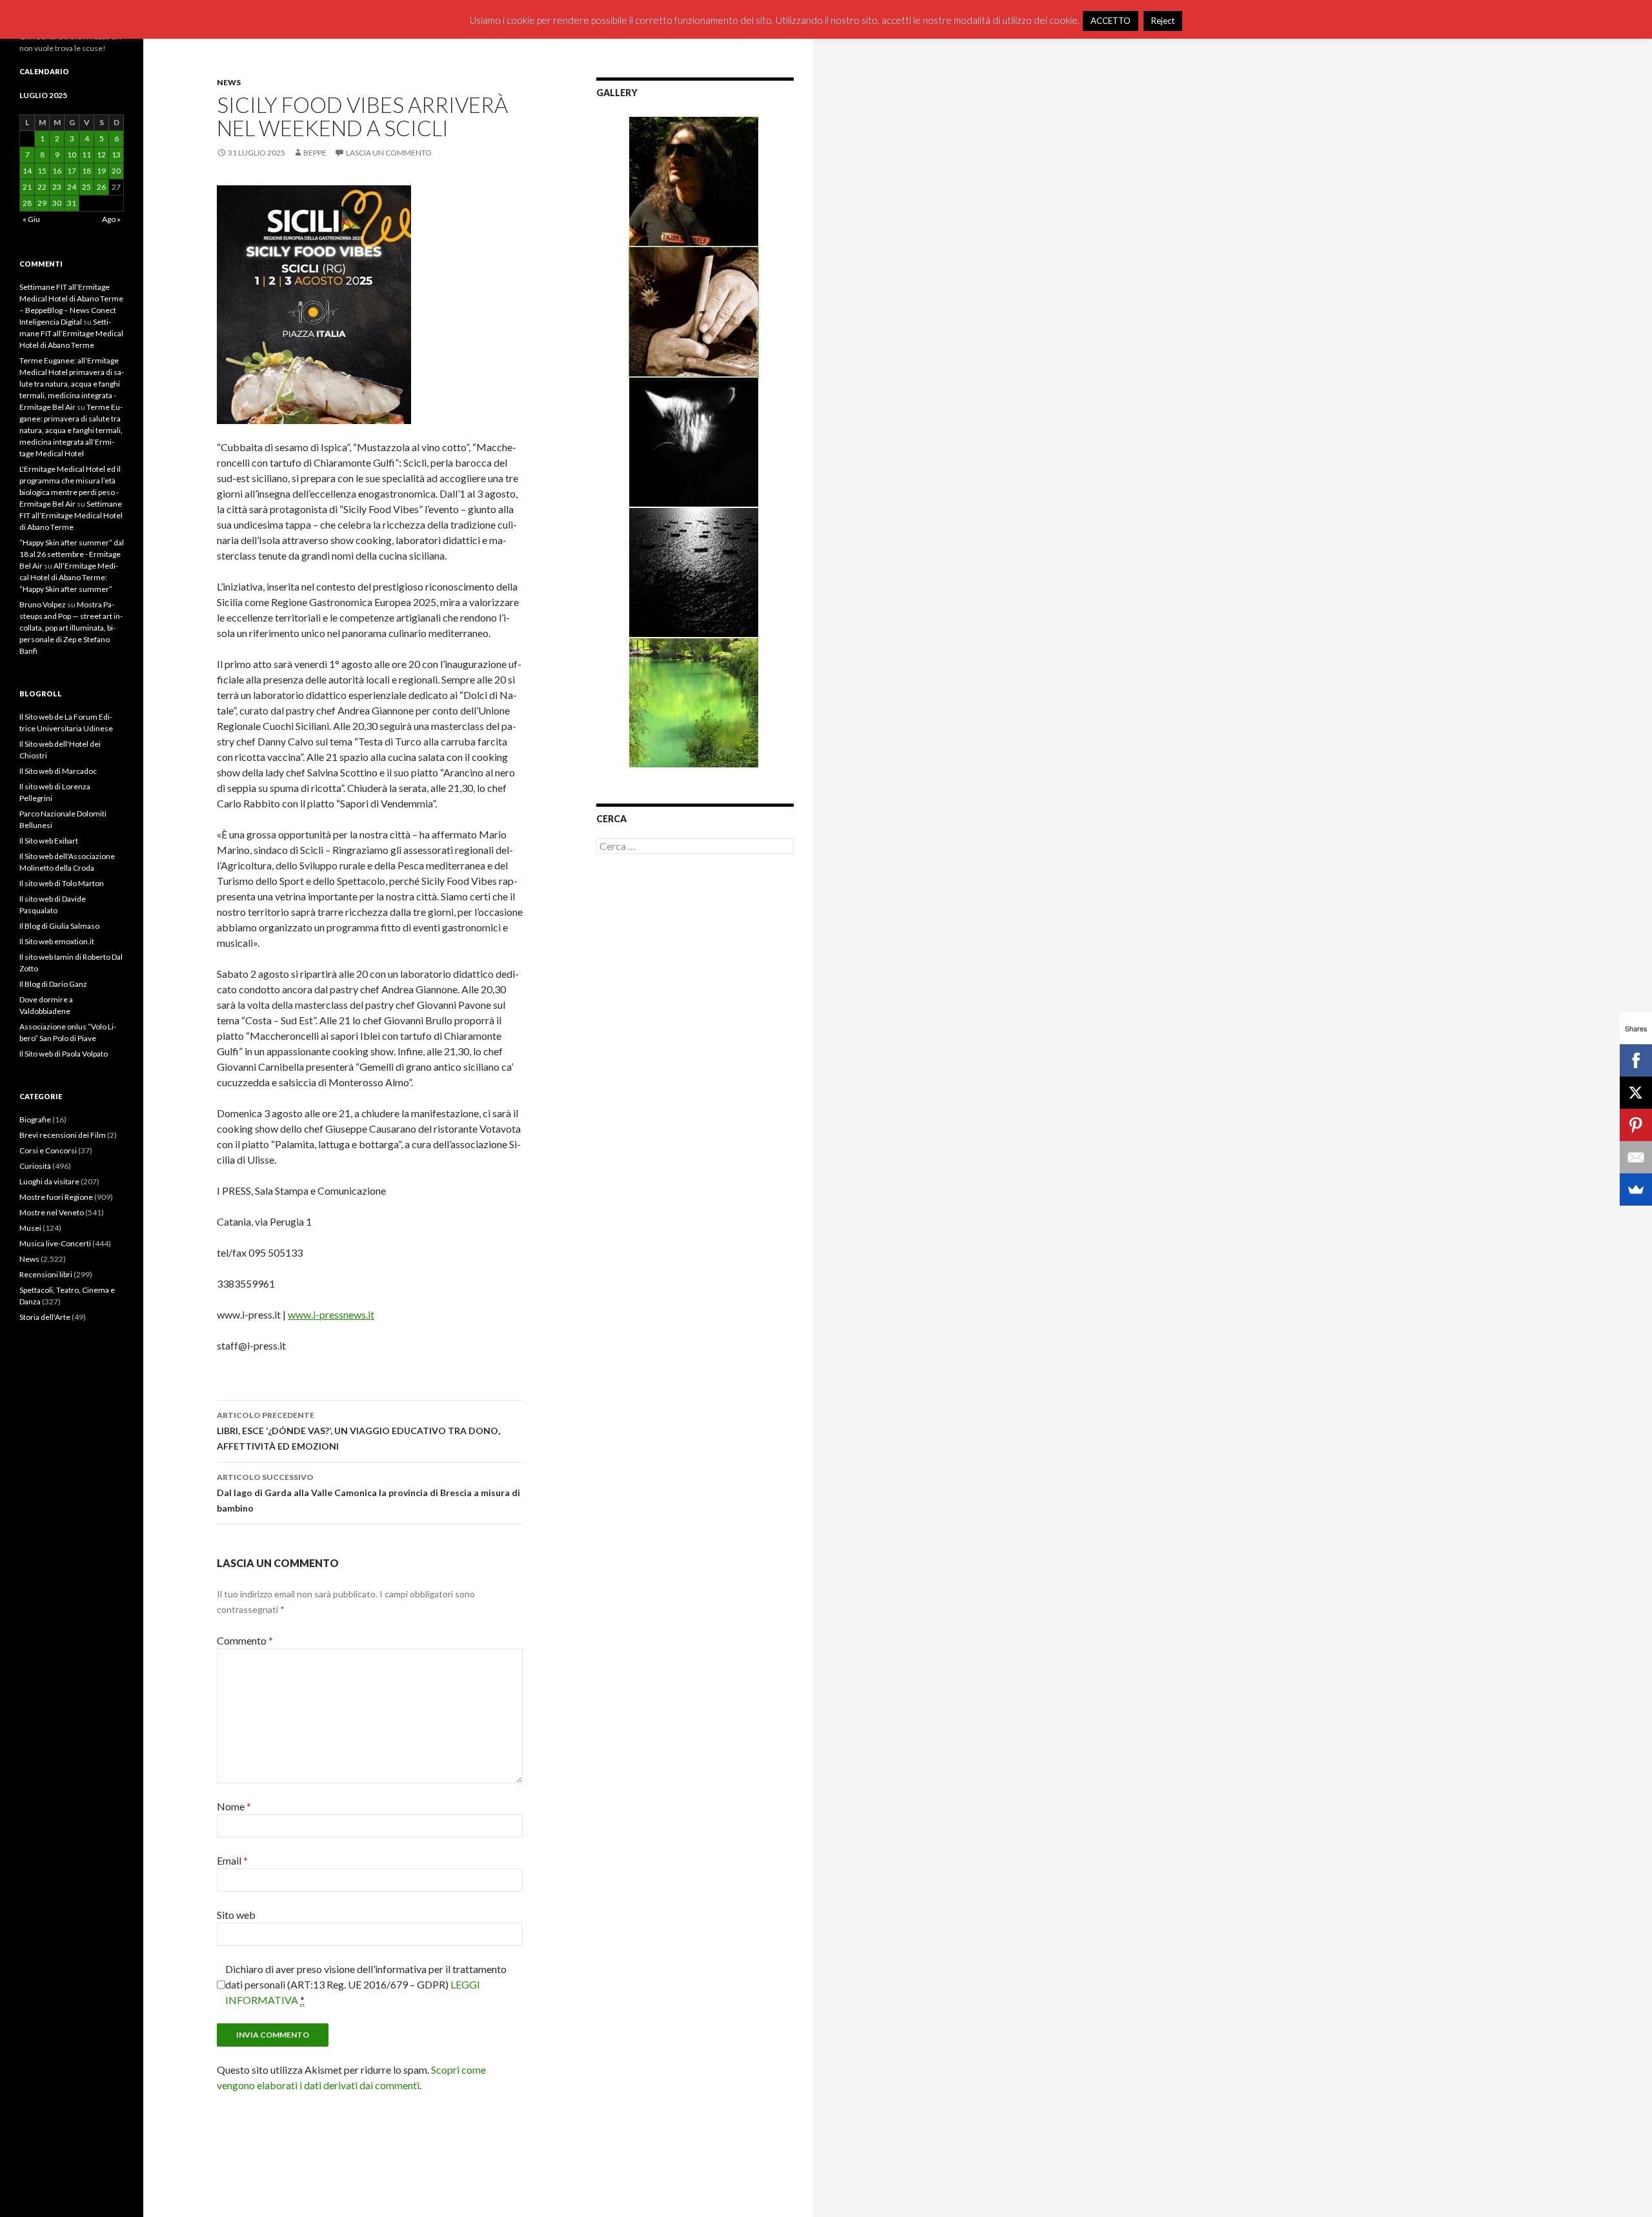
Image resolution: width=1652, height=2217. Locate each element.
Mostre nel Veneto (52, 1212)
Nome (234, 1806)
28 (27, 203)
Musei (30, 1228)
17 (72, 171)
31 (72, 203)
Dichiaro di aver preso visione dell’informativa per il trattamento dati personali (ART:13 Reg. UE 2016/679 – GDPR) (366, 1984)
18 (86, 171)
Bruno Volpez (43, 604)
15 (42, 171)
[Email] (1636, 1157)
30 (57, 203)
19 (101, 171)
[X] (1636, 1093)
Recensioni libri (46, 1274)
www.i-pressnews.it (331, 1314)
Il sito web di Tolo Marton (62, 883)
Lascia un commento (389, 153)
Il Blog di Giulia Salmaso (59, 926)
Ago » (111, 219)
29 (42, 203)
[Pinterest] (1636, 1125)
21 (27, 187)
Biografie (35, 1119)
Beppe (315, 153)
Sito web (236, 1915)
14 (27, 171)
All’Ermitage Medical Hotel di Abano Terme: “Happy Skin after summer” (69, 577)
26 (101, 187)
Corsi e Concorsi (48, 1150)
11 (86, 155)
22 (42, 187)
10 (72, 155)
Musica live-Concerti (55, 1243)
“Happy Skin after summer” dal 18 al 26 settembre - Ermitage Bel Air (72, 554)
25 (86, 187)
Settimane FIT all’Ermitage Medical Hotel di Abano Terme (71, 333)
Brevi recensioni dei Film (63, 1135)
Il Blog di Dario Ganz (53, 984)
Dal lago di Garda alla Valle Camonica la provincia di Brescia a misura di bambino (368, 1493)
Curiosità (35, 1166)
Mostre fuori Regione (56, 1197)
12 (101, 155)
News (229, 82)
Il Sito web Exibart (49, 841)
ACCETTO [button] (1111, 21)
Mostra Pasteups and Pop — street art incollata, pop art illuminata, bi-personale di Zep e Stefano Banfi (71, 628)
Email (232, 1860)
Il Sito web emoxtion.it (57, 941)
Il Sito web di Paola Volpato (64, 1054)
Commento (245, 1640)
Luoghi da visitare (49, 1181)
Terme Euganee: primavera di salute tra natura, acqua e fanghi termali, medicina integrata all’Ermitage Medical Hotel (71, 430)
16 (57, 171)
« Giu (31, 219)
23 (57, 187)
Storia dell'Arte (45, 1317)
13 (116, 155)
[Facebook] (1636, 1060)
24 (72, 187)
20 (116, 171)
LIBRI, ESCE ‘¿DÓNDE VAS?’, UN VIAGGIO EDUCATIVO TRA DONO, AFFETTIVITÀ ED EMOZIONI (358, 1431)
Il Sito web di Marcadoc (58, 771)
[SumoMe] (1636, 1189)
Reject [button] (1163, 21)
